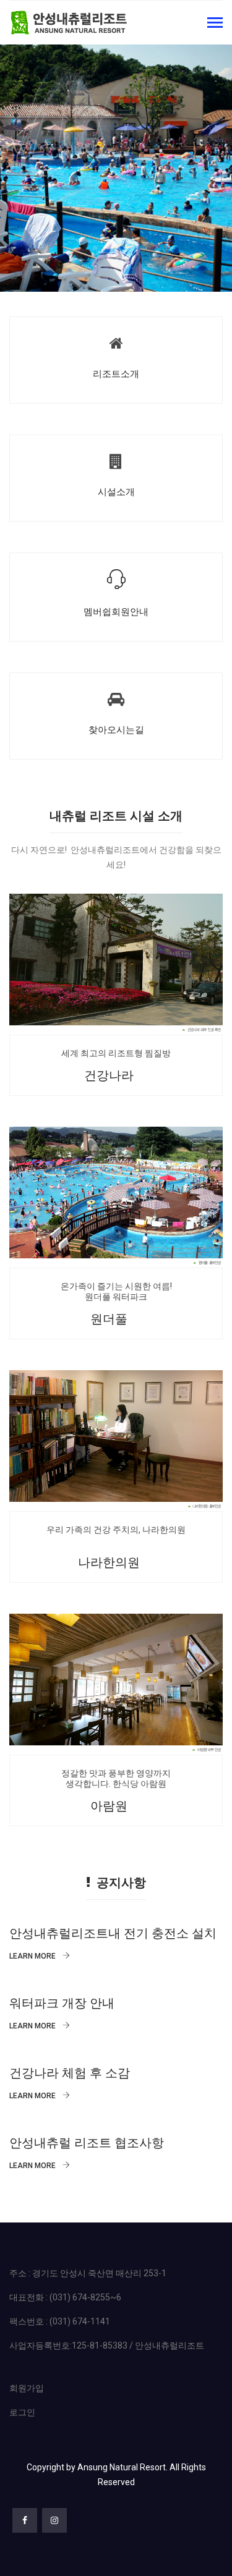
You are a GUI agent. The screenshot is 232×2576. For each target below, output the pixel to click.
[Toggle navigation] (215, 24)
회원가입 (27, 2388)
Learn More (33, 1956)
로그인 (22, 2412)
